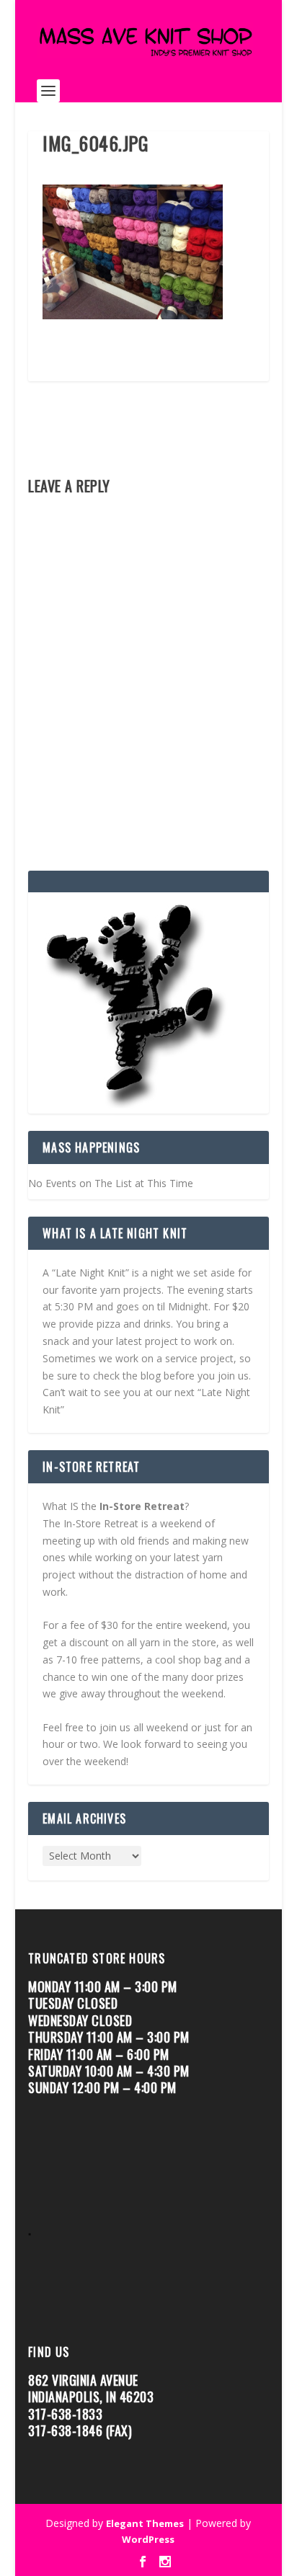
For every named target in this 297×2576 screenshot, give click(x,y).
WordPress (148, 2539)
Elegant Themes (145, 2523)
